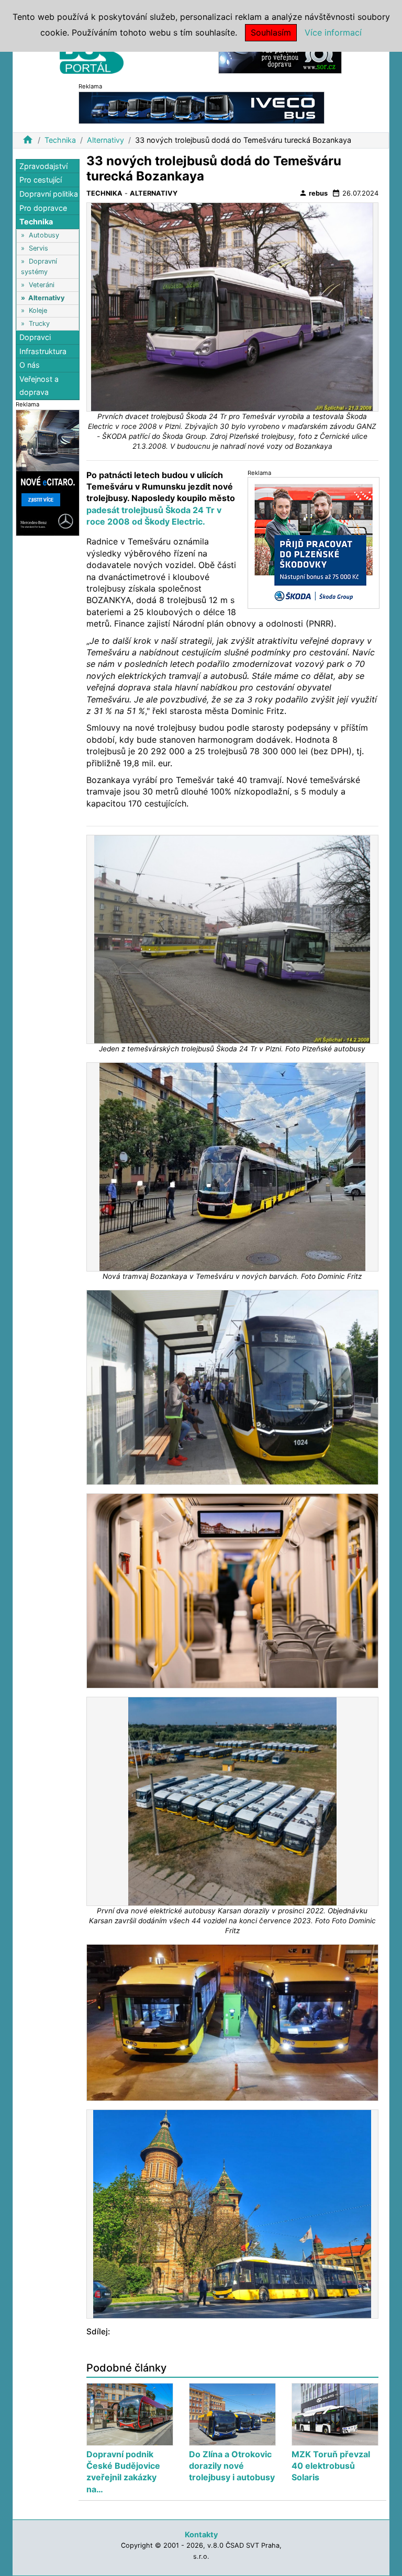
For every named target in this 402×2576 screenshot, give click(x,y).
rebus (313, 193)
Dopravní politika (49, 194)
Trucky (39, 324)
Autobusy (44, 235)
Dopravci (35, 337)
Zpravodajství (43, 166)
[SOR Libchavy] (280, 57)
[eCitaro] (48, 472)
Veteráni (42, 285)
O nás (30, 365)
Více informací (333, 32)
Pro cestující (41, 180)
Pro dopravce (43, 208)
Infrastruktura (43, 351)
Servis (38, 248)
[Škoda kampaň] (314, 543)
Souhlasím (271, 32)
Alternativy (105, 140)
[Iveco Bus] (202, 107)
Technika (60, 140)
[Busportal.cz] (92, 54)
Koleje (38, 310)
